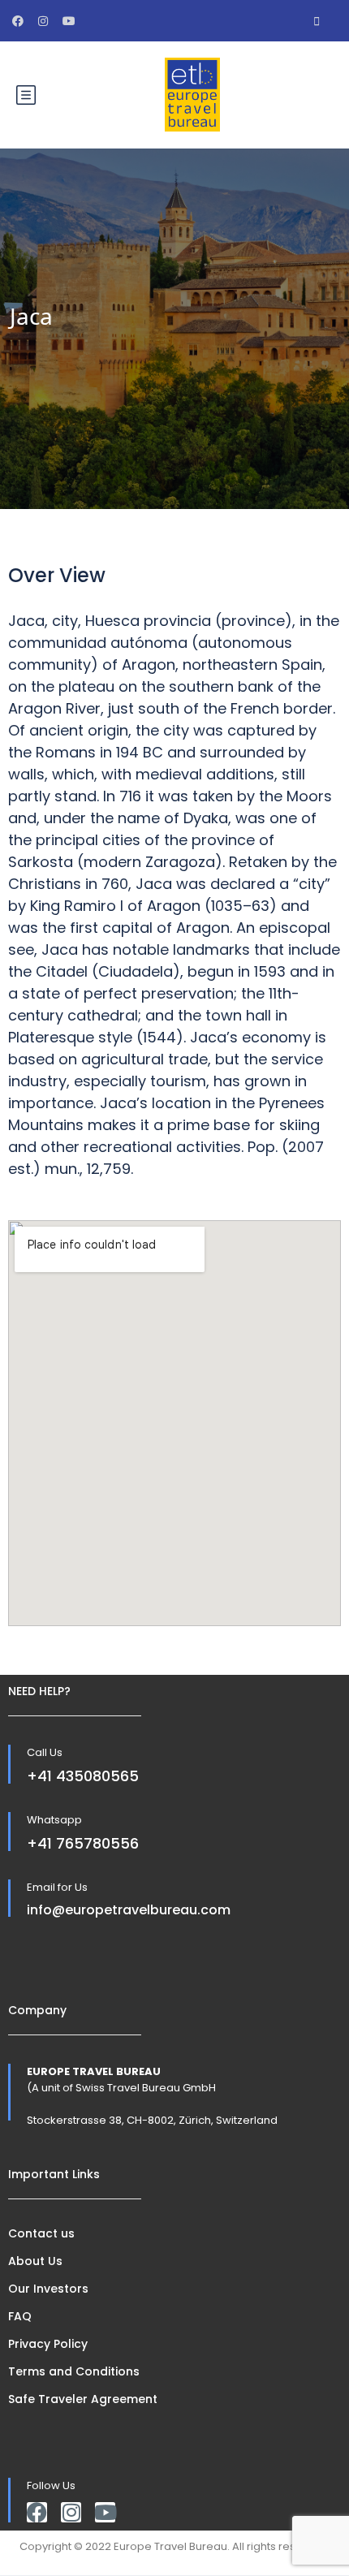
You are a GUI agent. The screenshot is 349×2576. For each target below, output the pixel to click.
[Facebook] (37, 2512)
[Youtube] (105, 2512)
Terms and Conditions (74, 2371)
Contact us (41, 2233)
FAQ (20, 2316)
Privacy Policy (48, 2344)
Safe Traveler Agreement (83, 2399)
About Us (35, 2261)
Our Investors (48, 2289)
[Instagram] (71, 2512)
